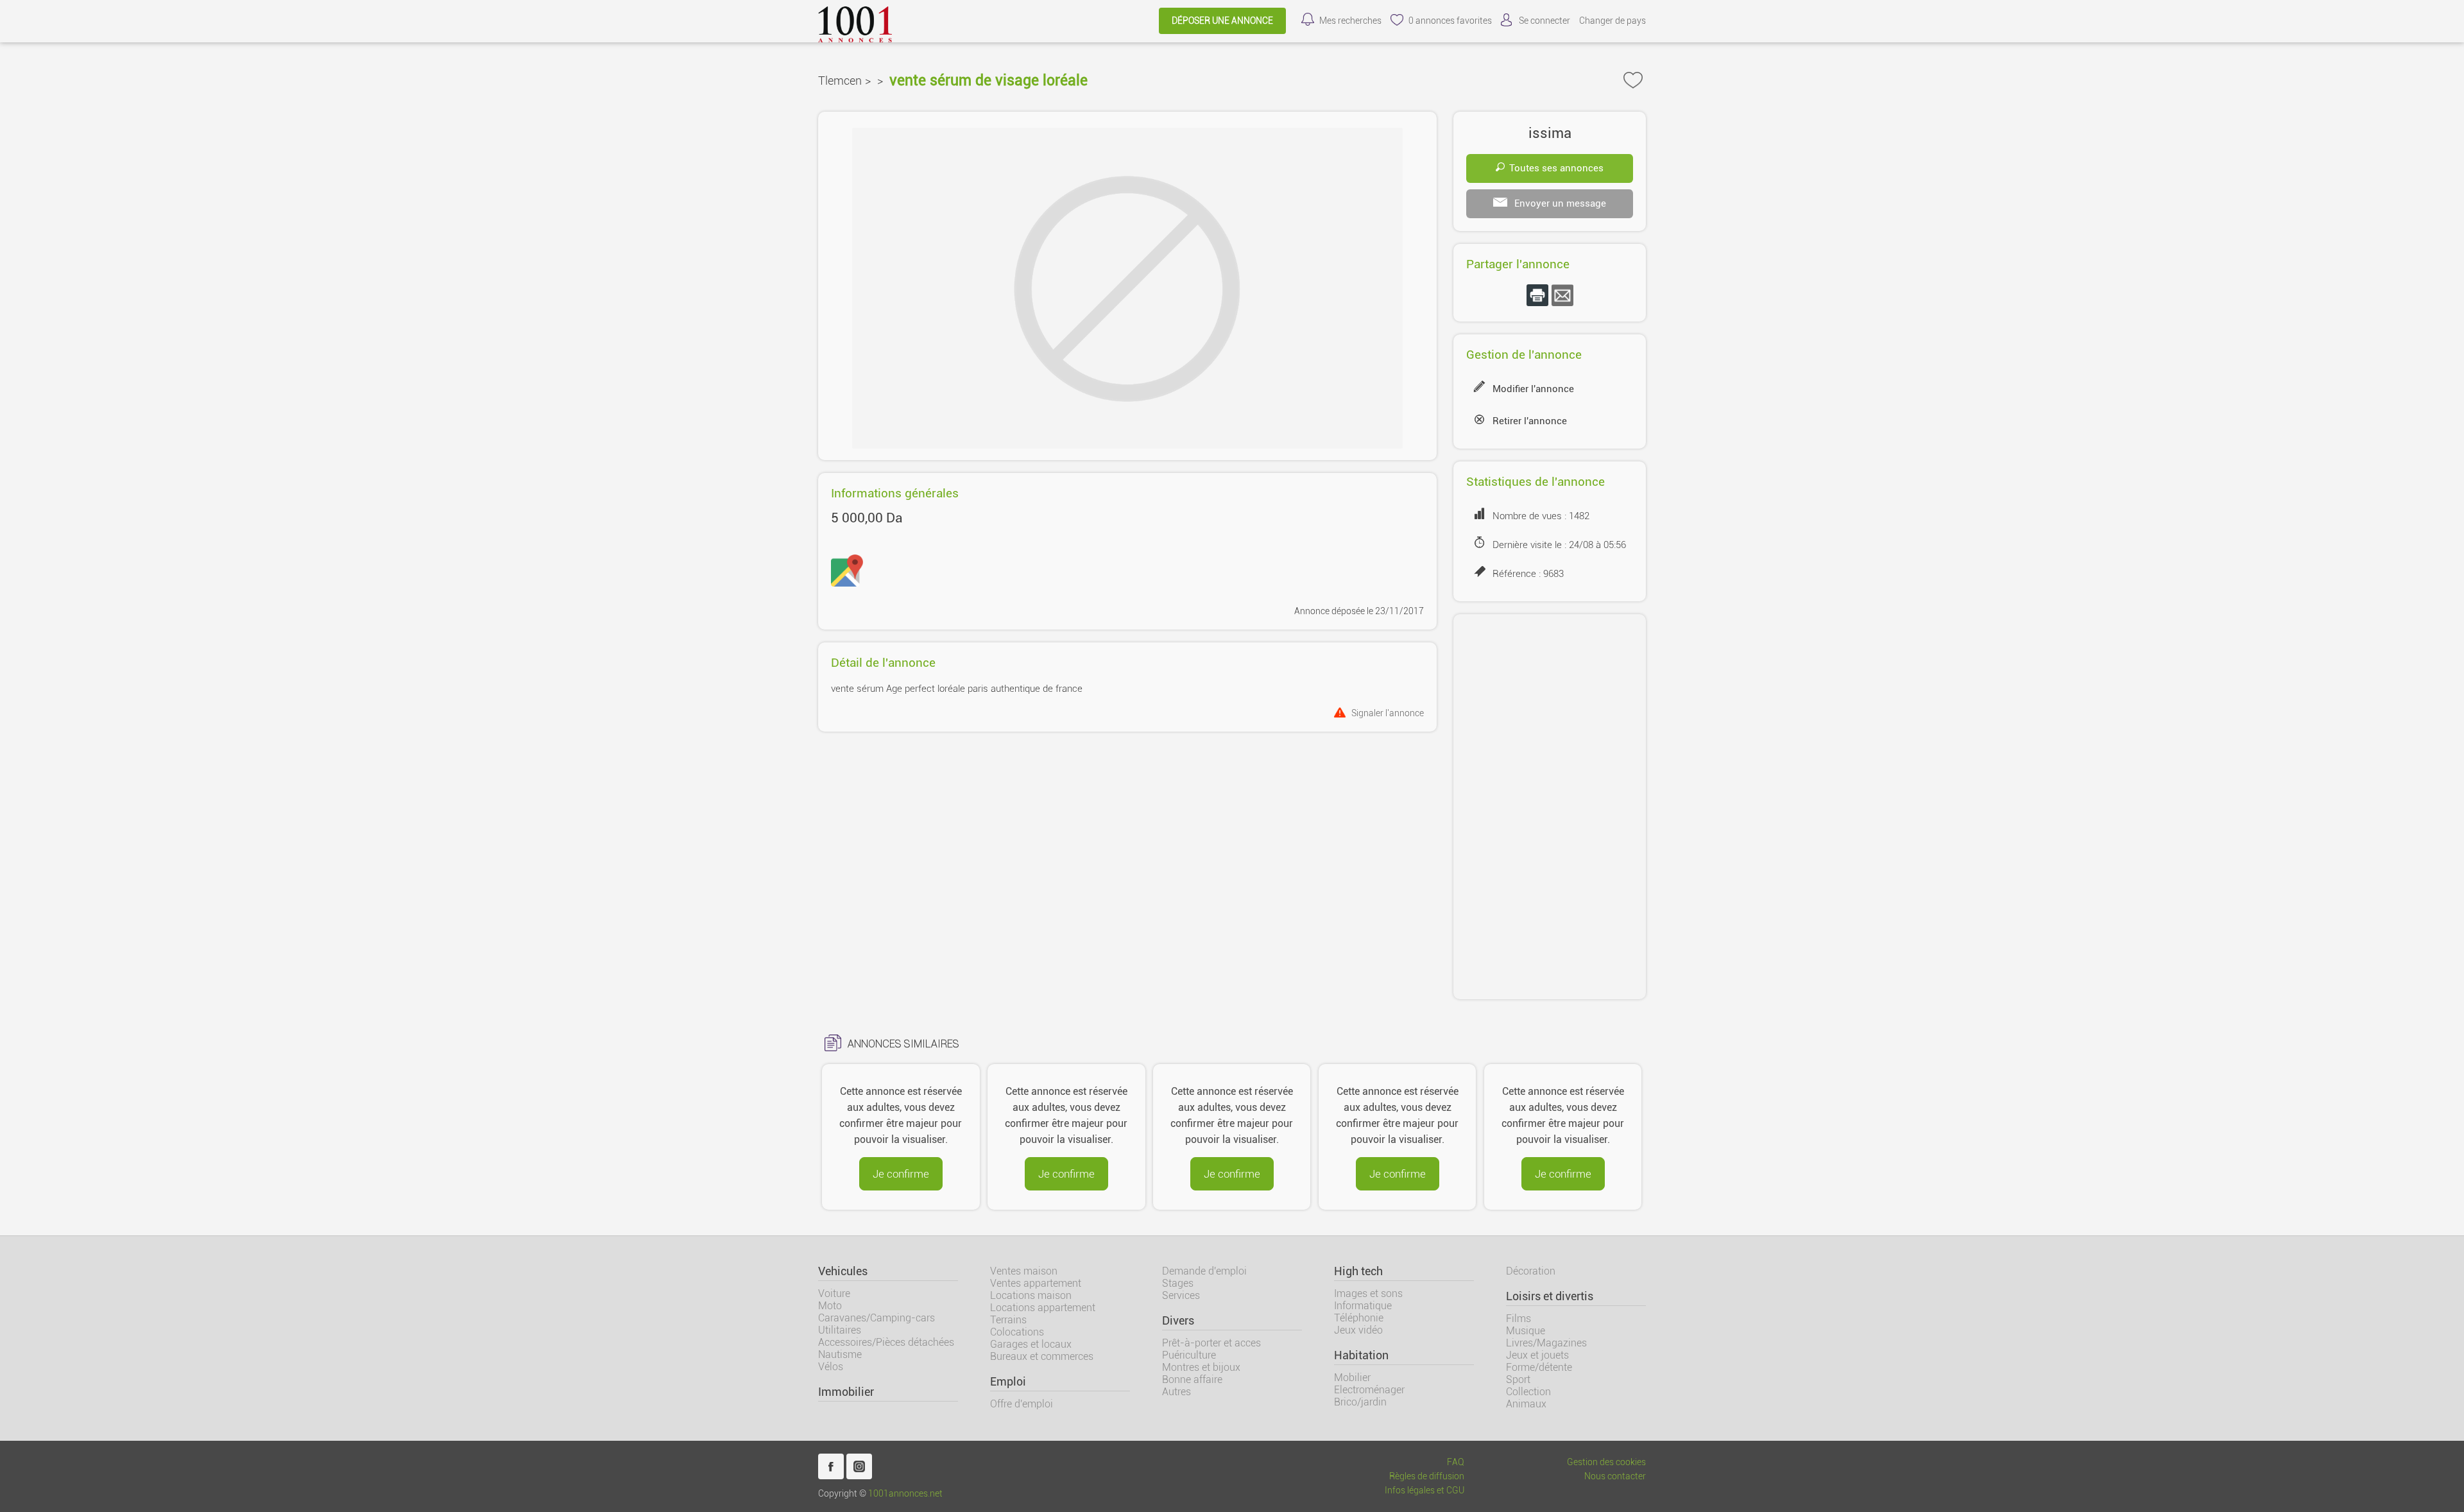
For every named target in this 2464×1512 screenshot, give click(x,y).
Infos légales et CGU (1425, 1491)
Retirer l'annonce (1530, 421)
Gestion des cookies (1606, 1462)
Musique (1526, 1331)
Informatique (1363, 1306)
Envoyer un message (1559, 203)
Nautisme (840, 1354)
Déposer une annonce (1222, 21)
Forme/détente (1539, 1367)
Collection (1528, 1392)
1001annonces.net (905, 1494)
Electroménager (1369, 1390)
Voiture (834, 1293)
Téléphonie (1359, 1318)
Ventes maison (1024, 1271)
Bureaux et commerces (1042, 1356)
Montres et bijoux (1201, 1367)
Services (1181, 1295)
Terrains (1008, 1320)
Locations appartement (1043, 1308)
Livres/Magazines (1546, 1343)
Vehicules (843, 1271)
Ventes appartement (1036, 1283)
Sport (1518, 1379)
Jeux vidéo (1358, 1330)
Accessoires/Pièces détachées (886, 1342)
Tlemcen (840, 81)
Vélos (831, 1367)
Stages (1178, 1283)
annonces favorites (1450, 21)
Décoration (1531, 1271)
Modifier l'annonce (1533, 389)
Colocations (1017, 1332)
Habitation (1361, 1355)
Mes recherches (1350, 21)
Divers (1178, 1321)
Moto (830, 1306)
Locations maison (1031, 1295)
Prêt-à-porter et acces (1211, 1343)
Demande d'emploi (1204, 1271)
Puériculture (1189, 1355)
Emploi (1008, 1382)
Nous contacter (1615, 1476)
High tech (1358, 1271)
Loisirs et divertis (1550, 1296)
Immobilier (846, 1392)
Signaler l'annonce (1388, 713)
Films (1519, 1319)
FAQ (1456, 1462)
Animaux (1526, 1404)
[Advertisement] (1550, 807)
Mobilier (1352, 1378)
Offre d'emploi (1022, 1404)
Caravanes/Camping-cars (877, 1318)
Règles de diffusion (1427, 1476)
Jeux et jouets (1537, 1355)
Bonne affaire (1192, 1379)
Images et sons (1368, 1293)
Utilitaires (840, 1330)
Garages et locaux (1031, 1344)
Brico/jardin (1360, 1402)
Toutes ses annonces (1556, 168)
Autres (1176, 1392)
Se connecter (1544, 21)
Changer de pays (1613, 21)
